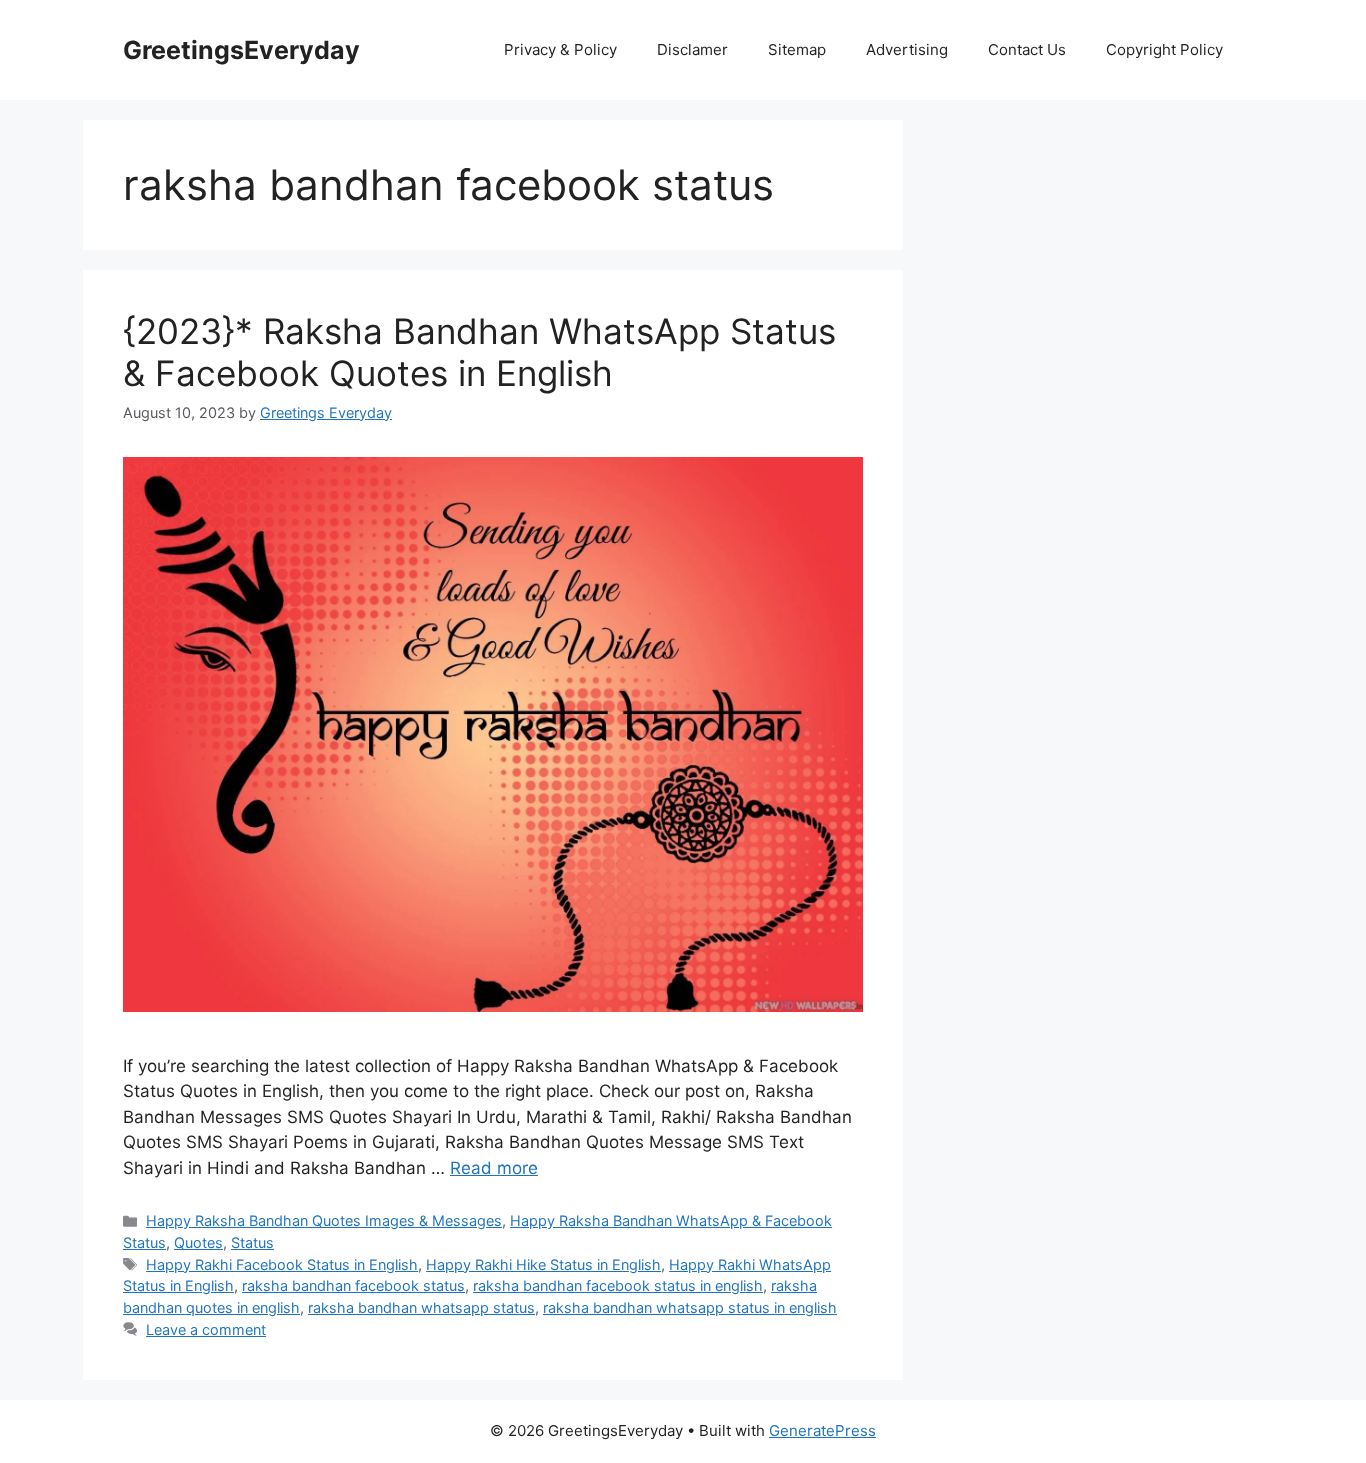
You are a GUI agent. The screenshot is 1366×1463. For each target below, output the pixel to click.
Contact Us (1027, 49)
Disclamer (692, 49)
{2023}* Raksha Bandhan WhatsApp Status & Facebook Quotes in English (479, 352)
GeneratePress (822, 1430)
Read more (494, 1168)
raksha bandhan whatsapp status (421, 1307)
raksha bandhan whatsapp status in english (690, 1307)
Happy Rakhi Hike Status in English (543, 1264)
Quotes (198, 1242)
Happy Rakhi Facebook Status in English (282, 1264)
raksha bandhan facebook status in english (618, 1285)
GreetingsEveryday (241, 50)
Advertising (907, 49)
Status (252, 1242)
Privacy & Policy (560, 49)
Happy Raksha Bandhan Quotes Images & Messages (324, 1220)
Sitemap (797, 49)
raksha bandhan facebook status (353, 1285)
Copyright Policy (1164, 49)
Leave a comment (206, 1329)
